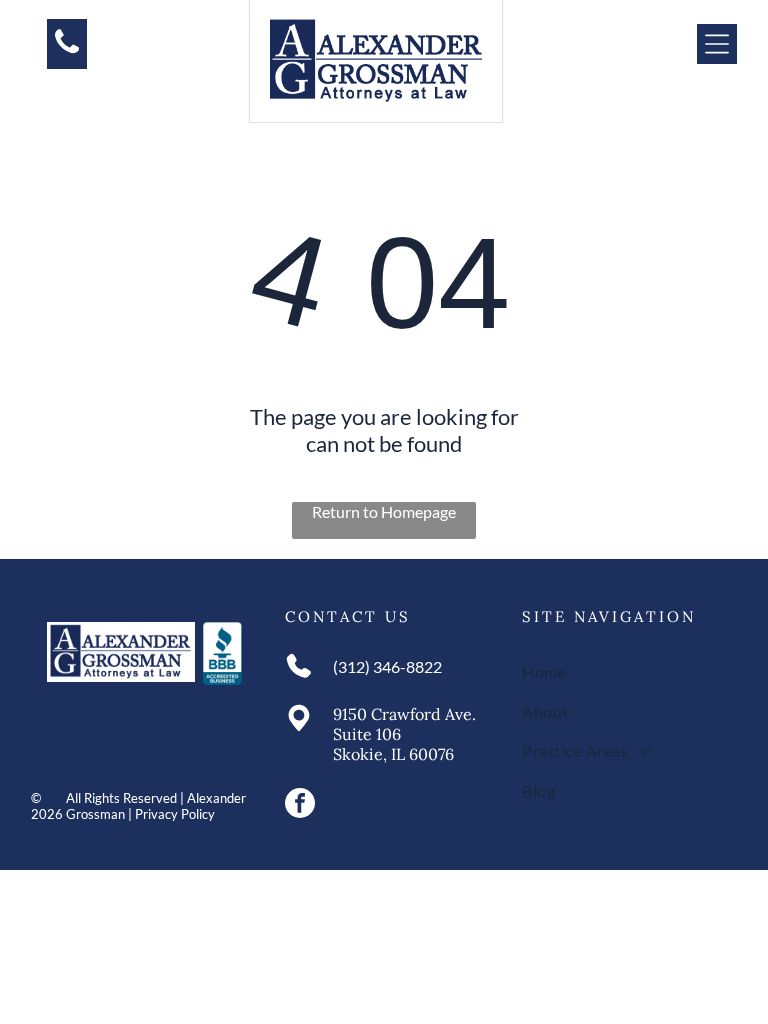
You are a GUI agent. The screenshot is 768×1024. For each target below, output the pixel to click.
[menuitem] (621, 671)
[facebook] (300, 805)
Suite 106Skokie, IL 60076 (393, 744)
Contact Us (348, 616)
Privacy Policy (175, 814)
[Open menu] (717, 44)
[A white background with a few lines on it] (67, 51)
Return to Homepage (384, 511)
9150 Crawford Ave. (404, 714)
